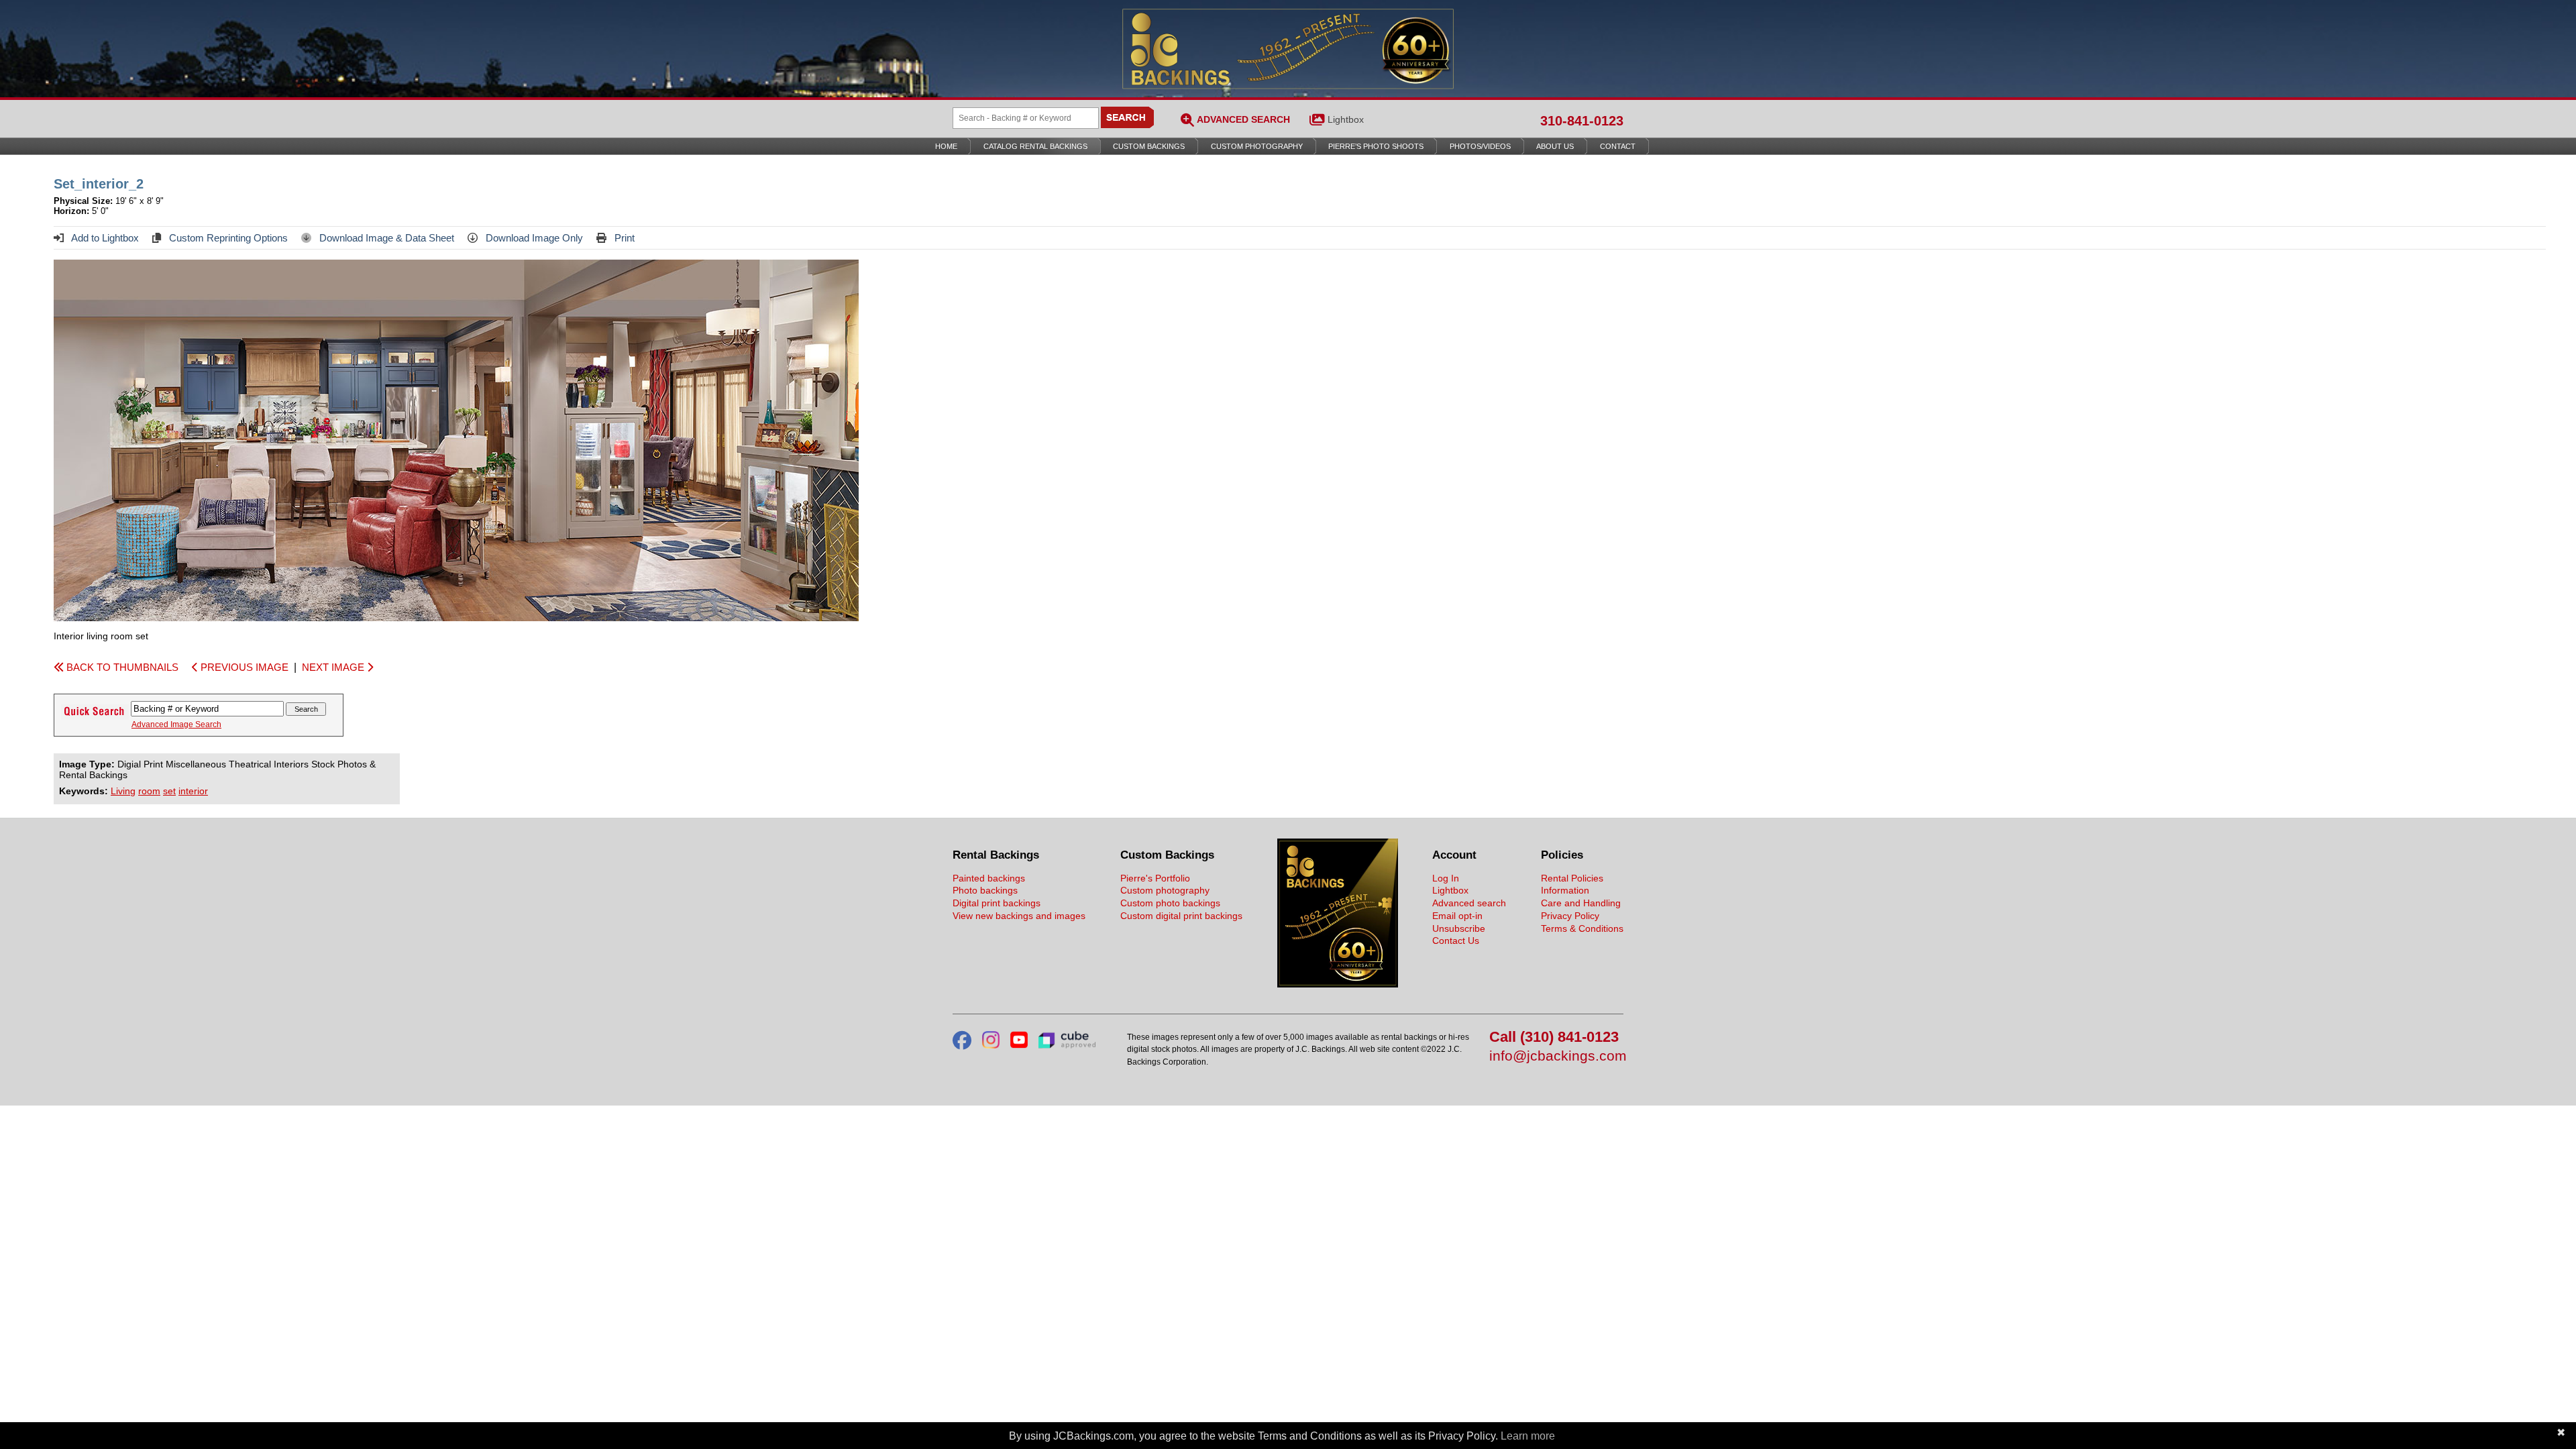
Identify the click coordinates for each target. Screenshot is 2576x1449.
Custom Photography (1257, 146)
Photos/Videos (1480, 146)
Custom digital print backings (1181, 916)
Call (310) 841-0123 (1554, 1037)
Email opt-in (1457, 916)
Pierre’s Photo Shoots (1376, 146)
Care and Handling (1581, 903)
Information (1565, 890)
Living (123, 791)
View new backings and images (1019, 916)
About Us (1555, 146)
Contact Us (1456, 941)
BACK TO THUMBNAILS (121, 667)
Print (623, 238)
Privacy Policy (1570, 916)
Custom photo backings (1170, 903)
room (149, 791)
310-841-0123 (1582, 121)
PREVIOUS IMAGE (243, 667)
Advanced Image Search (176, 724)
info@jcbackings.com (1556, 1056)
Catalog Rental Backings (1035, 146)
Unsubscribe (1459, 928)
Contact (1618, 146)
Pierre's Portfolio (1155, 878)
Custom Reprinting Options (227, 238)
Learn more (1528, 1436)
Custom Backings (1149, 146)
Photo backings (985, 890)
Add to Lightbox (104, 238)
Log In (1446, 878)
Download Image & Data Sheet (385, 238)
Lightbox (1346, 119)
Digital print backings (997, 903)
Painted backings (989, 878)
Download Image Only (533, 238)
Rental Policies (1572, 878)
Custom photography (1165, 890)
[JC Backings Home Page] (1338, 984)
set (169, 791)
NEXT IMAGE (334, 667)
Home (946, 146)
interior (193, 791)
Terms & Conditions (1582, 928)
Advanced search (1469, 903)
